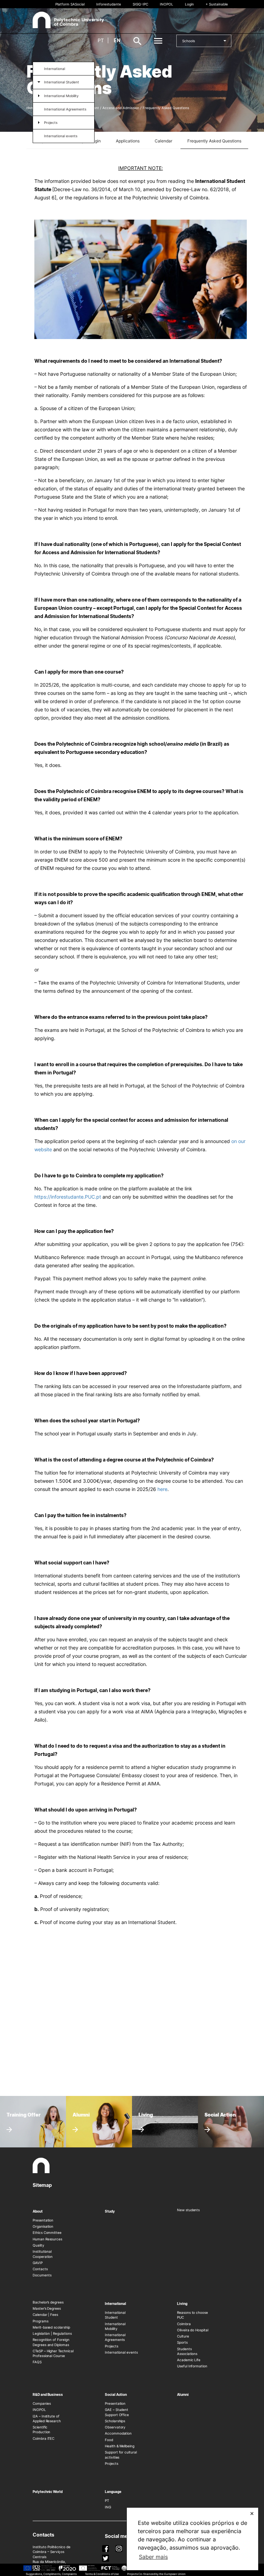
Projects (51, 123)
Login (189, 4)
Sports (182, 2342)
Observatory (115, 2427)
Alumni (183, 2394)
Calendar (163, 141)
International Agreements (65, 109)
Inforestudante (109, 4)
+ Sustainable (217, 4)
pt (101, 40)
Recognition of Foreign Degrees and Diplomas (51, 2342)
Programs (41, 2321)
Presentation (43, 2220)
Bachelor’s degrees (48, 2302)
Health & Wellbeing (120, 2446)
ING (108, 2507)
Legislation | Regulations (52, 2333)
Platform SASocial (70, 4)
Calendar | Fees (45, 2315)
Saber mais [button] (153, 2557)
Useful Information (192, 2366)
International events (61, 136)
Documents (42, 2275)
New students (188, 2210)
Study (110, 2211)
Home (31, 108)
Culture (183, 2336)
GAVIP (38, 2263)
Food (109, 2440)
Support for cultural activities (121, 2455)
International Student (62, 82)
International (54, 69)
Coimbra (184, 2324)
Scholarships (115, 2421)
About (38, 2211)
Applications (128, 141)
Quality (38, 2245)
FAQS (37, 2362)
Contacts (40, 2269)
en (117, 40)
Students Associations (187, 2351)
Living (182, 2304)
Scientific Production (41, 2429)
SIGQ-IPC (140, 4)
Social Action (116, 2394)
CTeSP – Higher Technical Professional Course (53, 2353)
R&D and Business (48, 2394)
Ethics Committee (47, 2233)
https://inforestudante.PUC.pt (68, 1197)
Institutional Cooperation (43, 2254)
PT (107, 2501)
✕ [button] (252, 2513)
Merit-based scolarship (51, 2327)
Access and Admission (121, 108)
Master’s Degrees (47, 2308)
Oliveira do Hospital (193, 2330)
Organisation (43, 2226)
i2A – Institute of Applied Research (47, 2418)
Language (113, 2492)
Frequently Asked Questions (214, 141)
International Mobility (61, 96)
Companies (42, 2403)
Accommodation (118, 2433)
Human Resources (47, 2239)
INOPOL (167, 4)
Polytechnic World (48, 2492)
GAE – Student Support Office (117, 2412)
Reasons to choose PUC (192, 2315)
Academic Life (189, 2360)
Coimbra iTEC (43, 2438)
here (162, 1489)
